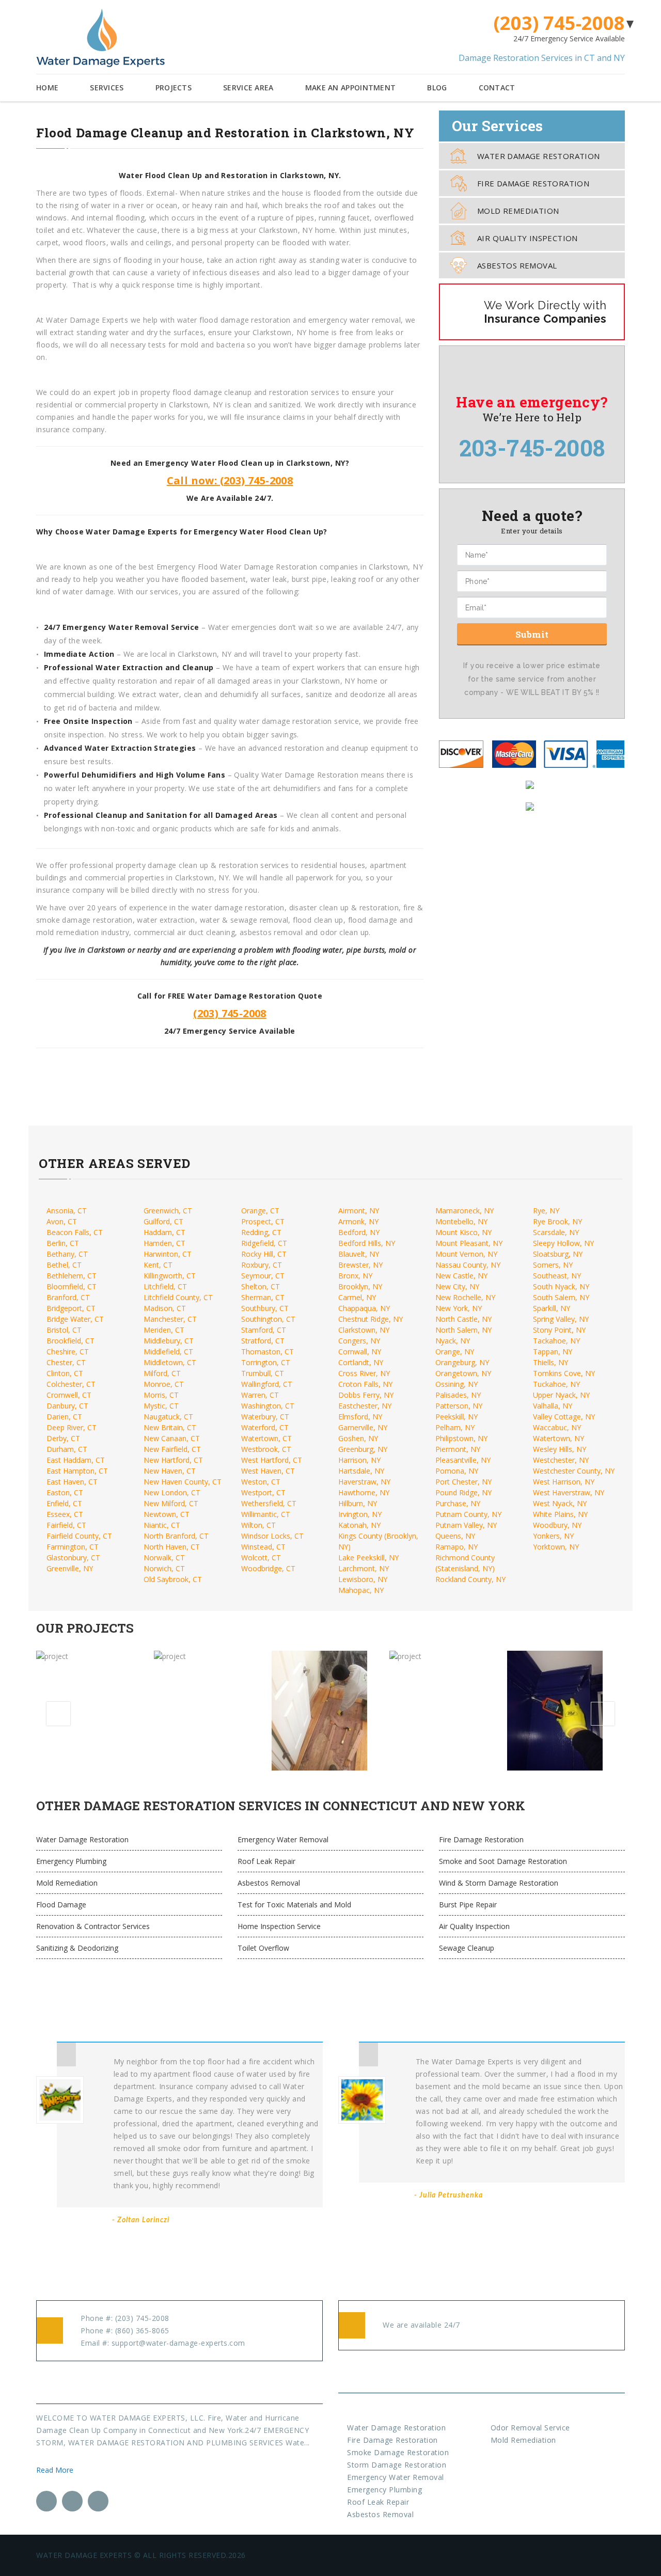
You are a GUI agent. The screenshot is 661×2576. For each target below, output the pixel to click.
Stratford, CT (263, 1341)
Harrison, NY (359, 1460)
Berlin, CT (63, 1243)
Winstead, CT (263, 1547)
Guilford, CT (163, 1221)
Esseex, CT (65, 1514)
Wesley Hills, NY (560, 1449)
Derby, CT (63, 1438)
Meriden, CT (164, 1330)
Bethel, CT (64, 1265)
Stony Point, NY (559, 1330)
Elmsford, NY (360, 1417)
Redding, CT (261, 1232)
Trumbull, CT (263, 1373)
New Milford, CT (171, 1503)
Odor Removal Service (530, 2428)
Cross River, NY (364, 1373)
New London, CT (172, 1492)
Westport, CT (263, 1492)
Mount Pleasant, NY (469, 1243)
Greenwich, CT (168, 1211)
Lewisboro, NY (363, 1579)
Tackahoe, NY (556, 1341)
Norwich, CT (164, 1568)
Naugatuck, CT (168, 1417)
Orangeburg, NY (462, 1362)
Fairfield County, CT (79, 1536)
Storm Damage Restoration (397, 2465)
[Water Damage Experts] (100, 38)
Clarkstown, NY (364, 1330)
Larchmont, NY (364, 1568)
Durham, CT (67, 1449)
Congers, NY (359, 1341)
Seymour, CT (263, 1276)
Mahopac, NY (361, 1590)
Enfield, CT (64, 1503)
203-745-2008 (532, 448)
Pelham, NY (455, 1427)
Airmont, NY (359, 1211)
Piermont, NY (458, 1449)
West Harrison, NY (564, 1482)
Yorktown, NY (556, 1547)
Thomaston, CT (267, 1352)
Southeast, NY (557, 1276)
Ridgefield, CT (264, 1243)
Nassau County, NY (468, 1265)
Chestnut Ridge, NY (371, 1319)
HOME (47, 88)
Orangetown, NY (463, 1373)
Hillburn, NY (358, 1503)
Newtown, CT (167, 1514)
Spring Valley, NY (561, 1319)
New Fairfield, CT (172, 1449)
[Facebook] (46, 2501)
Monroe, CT (164, 1384)
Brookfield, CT (70, 1341)
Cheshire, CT (68, 1352)
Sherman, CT (263, 1297)
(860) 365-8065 (142, 2330)
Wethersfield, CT (269, 1503)
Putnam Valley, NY (466, 1525)
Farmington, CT (73, 1547)
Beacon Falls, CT (75, 1232)
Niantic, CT (162, 1525)
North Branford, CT (176, 1536)
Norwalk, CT (164, 1558)
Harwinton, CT (168, 1254)
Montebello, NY (461, 1221)
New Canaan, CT (172, 1438)
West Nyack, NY (560, 1503)
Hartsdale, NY (361, 1471)
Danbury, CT (67, 1406)
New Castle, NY (461, 1276)
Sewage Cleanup (467, 1948)
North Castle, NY (463, 1319)
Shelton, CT (261, 1286)
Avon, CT (62, 1221)
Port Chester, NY (463, 1482)
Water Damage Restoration (539, 156)
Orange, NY (455, 1352)
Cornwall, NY (360, 1352)
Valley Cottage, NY (564, 1417)
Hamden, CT (164, 1243)
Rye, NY (546, 1211)
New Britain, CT (170, 1427)
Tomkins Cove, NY (564, 1373)
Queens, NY (455, 1536)
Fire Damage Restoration (533, 183)
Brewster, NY (360, 1265)
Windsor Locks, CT (272, 1536)
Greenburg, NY (363, 1449)
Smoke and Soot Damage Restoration (503, 1861)
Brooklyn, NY (360, 1286)
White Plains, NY (560, 1514)
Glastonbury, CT (73, 1558)
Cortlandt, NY (361, 1362)
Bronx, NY (355, 1276)
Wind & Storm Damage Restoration (499, 1883)
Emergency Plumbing (71, 1861)
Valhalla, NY (553, 1406)
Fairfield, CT (66, 1525)
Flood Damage (61, 1905)
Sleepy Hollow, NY (563, 1243)
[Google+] (98, 2501)
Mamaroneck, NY (465, 1211)
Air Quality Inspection (528, 238)
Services (107, 88)
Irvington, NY (360, 1514)
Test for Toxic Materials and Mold (294, 1905)
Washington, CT (268, 1406)
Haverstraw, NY (364, 1482)
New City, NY (457, 1286)
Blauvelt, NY (359, 1254)
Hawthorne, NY (364, 1492)
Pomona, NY (457, 1471)
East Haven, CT (72, 1482)
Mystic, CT (161, 1406)
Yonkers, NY (553, 1536)
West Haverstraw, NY (569, 1492)
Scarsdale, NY (556, 1232)
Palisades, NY (458, 1395)
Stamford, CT (264, 1330)
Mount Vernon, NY (466, 1254)
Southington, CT (268, 1319)
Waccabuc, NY (557, 1427)
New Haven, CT (170, 1471)
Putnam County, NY (468, 1514)
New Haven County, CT (183, 1482)
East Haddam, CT (76, 1460)
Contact (497, 88)
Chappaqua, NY (364, 1308)
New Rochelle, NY (465, 1297)
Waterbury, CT (265, 1417)
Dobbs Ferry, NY (366, 1395)
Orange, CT (260, 1211)
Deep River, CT (72, 1427)
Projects (174, 88)
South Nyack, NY (561, 1286)
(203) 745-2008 (559, 23)
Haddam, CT (164, 1232)
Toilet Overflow (263, 1948)
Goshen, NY (358, 1438)
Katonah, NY (359, 1525)
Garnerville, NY (363, 1427)
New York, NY (459, 1308)
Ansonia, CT (67, 1211)
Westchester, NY (561, 1460)
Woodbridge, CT (268, 1568)
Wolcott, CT (261, 1558)
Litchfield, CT (165, 1286)
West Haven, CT (268, 1471)
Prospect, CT (263, 1221)
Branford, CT (68, 1297)
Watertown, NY (558, 1438)
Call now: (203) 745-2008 (230, 480)
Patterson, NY (459, 1406)
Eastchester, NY (365, 1406)
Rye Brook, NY (557, 1221)
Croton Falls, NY (365, 1384)
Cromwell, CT (69, 1395)
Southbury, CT (265, 1308)
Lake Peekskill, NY (368, 1558)
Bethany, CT (67, 1254)
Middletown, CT (170, 1362)
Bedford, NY (359, 1232)
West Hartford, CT (272, 1460)
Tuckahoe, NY (556, 1384)
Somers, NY (553, 1265)
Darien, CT (64, 1417)
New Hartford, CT (173, 1460)
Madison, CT (165, 1308)
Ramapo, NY (457, 1547)
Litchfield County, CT (178, 1297)
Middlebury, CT (169, 1341)
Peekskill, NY (457, 1417)
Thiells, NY (550, 1362)
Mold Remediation (518, 211)
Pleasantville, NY (463, 1460)
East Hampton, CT (77, 1471)
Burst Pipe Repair (468, 1905)
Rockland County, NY (470, 1579)
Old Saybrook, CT (173, 1579)
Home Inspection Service (279, 1926)
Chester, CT (66, 1362)
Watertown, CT (266, 1438)
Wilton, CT (258, 1525)
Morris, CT (161, 1395)
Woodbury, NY (557, 1525)
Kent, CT (158, 1265)
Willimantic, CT (266, 1514)
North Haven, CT (172, 1547)
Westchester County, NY (574, 1471)
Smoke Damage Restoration (398, 2452)
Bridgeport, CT (71, 1308)
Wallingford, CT (267, 1384)
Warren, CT (260, 1395)
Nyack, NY (453, 1341)
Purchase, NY (458, 1503)
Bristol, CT (64, 1330)
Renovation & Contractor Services (93, 1926)
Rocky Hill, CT (264, 1254)
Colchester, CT (71, 1384)
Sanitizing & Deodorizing (77, 1948)
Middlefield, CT (168, 1352)
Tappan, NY (553, 1352)
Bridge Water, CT (75, 1319)
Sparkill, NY (552, 1308)
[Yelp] (72, 2501)
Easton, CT (65, 1492)
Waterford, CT (265, 1427)
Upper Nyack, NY (561, 1395)
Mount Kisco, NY (463, 1232)
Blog (437, 88)
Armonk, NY (358, 1221)
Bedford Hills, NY (367, 1243)
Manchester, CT (170, 1319)
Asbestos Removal (517, 265)
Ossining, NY (457, 1384)
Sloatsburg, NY (558, 1254)
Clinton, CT (65, 1373)
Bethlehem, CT (72, 1276)
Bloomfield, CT (72, 1286)
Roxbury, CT (262, 1265)
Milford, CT (162, 1373)
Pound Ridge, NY (463, 1492)
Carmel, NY (357, 1297)
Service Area (248, 88)
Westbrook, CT (266, 1449)
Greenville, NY (70, 1568)
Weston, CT (261, 1482)
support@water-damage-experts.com (178, 2343)
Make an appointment (351, 88)
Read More (56, 2470)
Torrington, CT (266, 1362)
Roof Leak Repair (266, 1861)
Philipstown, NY (461, 1438)
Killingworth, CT (170, 1276)
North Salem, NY (463, 1330)
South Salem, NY (561, 1297)
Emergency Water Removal (283, 1839)
